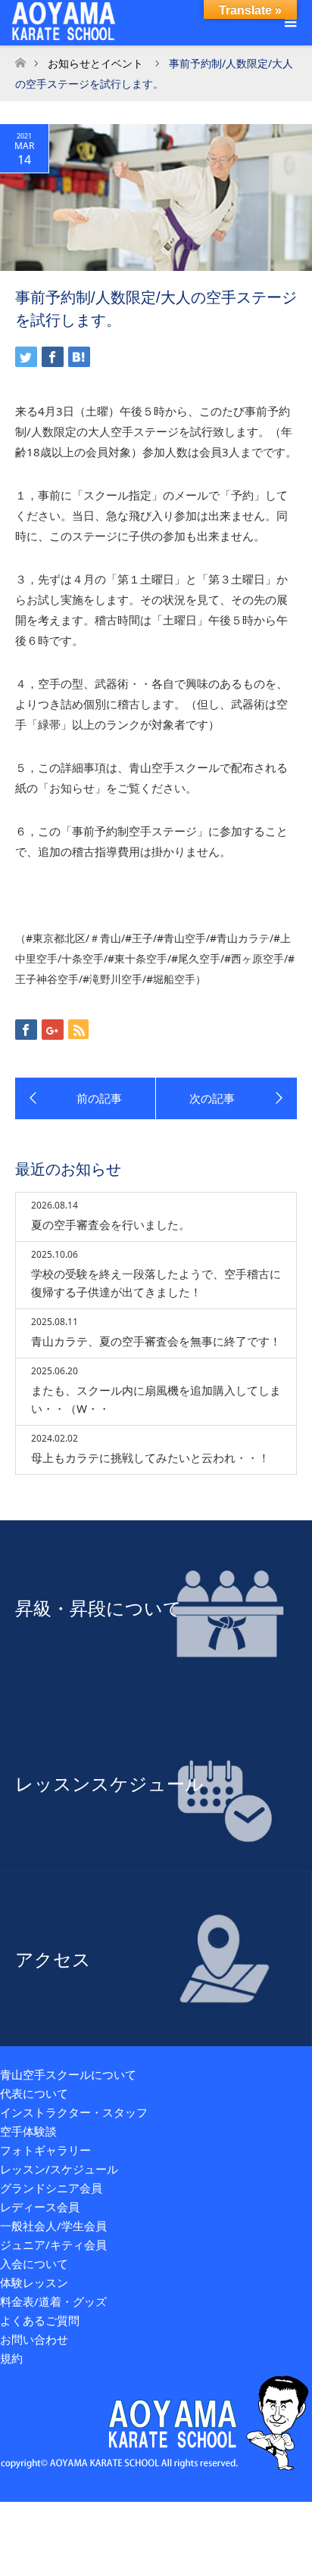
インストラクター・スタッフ (74, 2112)
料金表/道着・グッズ (53, 2301)
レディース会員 (40, 2207)
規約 (11, 2358)
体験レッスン (34, 2282)
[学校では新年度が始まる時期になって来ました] (226, 1099)
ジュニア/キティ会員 (53, 2245)
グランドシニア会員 (51, 2188)
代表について (34, 2093)
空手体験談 (28, 2131)
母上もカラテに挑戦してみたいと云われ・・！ (150, 1458)
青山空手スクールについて (68, 2074)
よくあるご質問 (40, 2320)
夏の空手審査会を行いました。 (111, 1224)
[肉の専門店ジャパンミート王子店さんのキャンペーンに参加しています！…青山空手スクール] (86, 1099)
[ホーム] (20, 59)
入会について (34, 2263)
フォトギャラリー (45, 2150)
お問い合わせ (34, 2339)
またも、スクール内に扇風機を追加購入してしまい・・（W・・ (156, 1399)
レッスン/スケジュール (59, 2169)
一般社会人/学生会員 (53, 2226)
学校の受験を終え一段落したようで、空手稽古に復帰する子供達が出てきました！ (156, 1283)
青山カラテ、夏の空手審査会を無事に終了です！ (156, 1341)
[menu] (289, 23)
